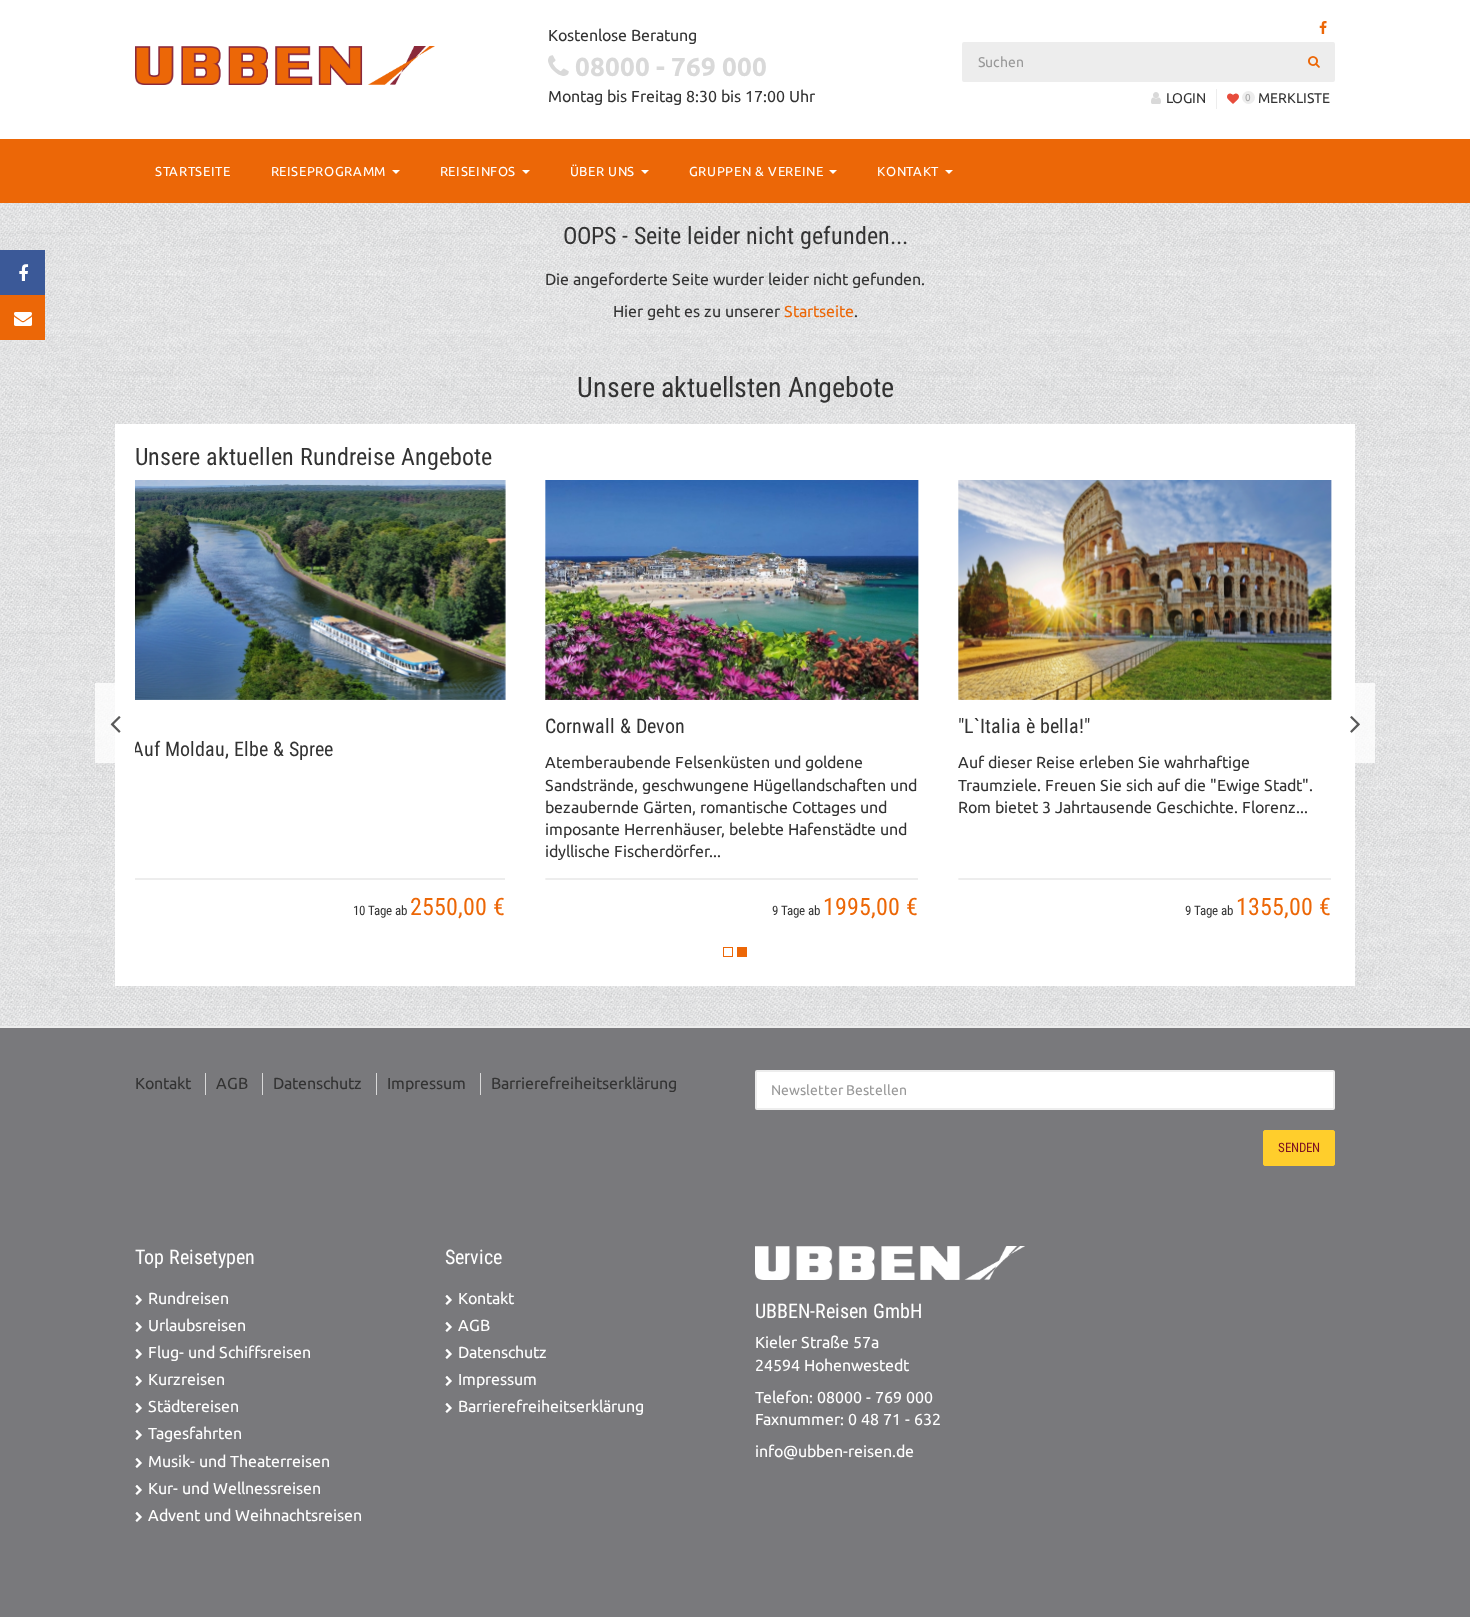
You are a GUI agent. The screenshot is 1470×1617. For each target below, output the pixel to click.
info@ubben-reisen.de (834, 1451)
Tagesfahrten (195, 1433)
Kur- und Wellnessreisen (234, 1488)
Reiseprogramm (330, 171)
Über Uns (604, 171)
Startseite (193, 171)
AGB (232, 1083)
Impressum (426, 1083)
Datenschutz (317, 1083)
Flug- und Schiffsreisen (229, 1352)
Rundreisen (188, 1298)
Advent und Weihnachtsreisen (255, 1515)
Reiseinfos (480, 171)
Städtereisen (193, 1406)
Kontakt (909, 171)
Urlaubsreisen (197, 1325)
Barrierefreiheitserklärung (584, 1083)
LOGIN (1186, 98)
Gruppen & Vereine (758, 171)
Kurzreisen (186, 1379)
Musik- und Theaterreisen (239, 1461)
